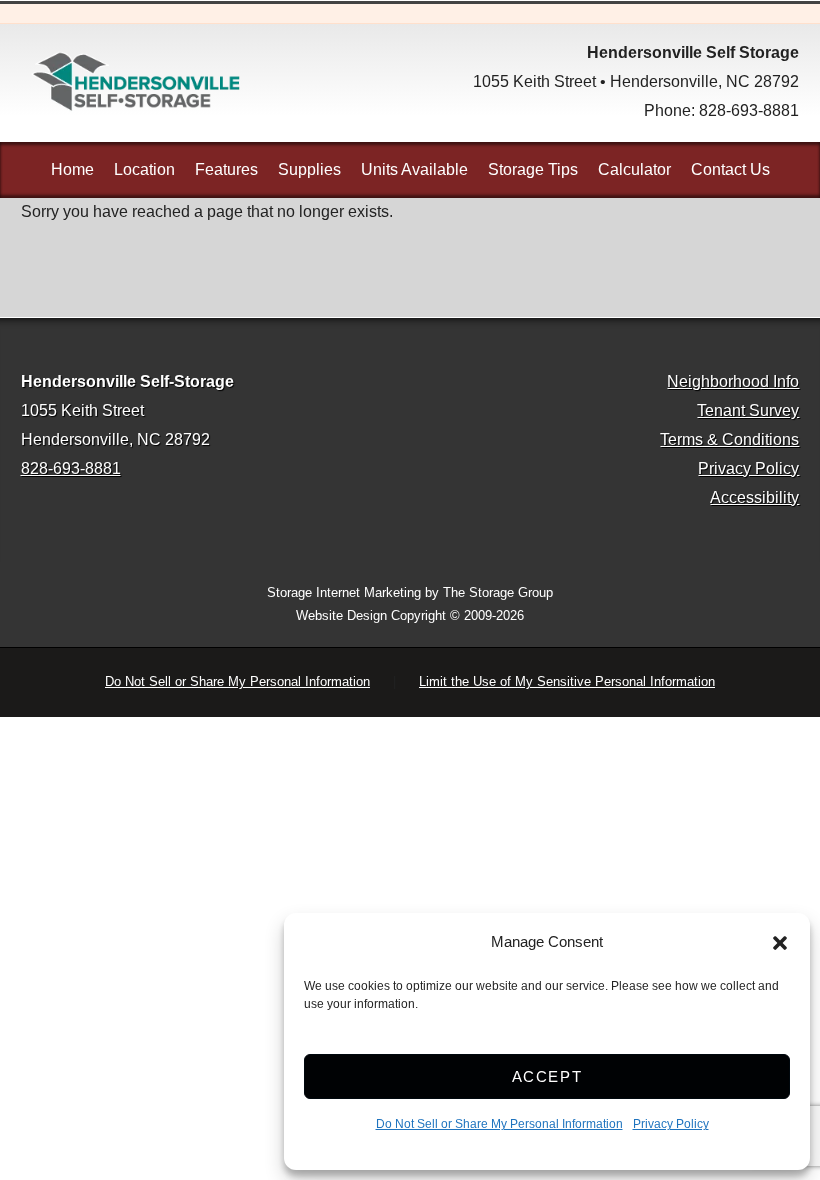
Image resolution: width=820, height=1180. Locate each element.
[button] (780, 943)
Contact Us (730, 169)
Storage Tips (533, 169)
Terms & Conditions (729, 439)
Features (226, 169)
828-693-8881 (749, 110)
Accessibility (754, 497)
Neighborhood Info (733, 381)
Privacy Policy (671, 1124)
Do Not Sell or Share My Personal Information (499, 1124)
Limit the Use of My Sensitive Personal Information (567, 681)
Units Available (414, 169)
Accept (547, 1076)
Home (72, 169)
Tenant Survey (748, 410)
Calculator (634, 169)
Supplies (309, 169)
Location (144, 169)
